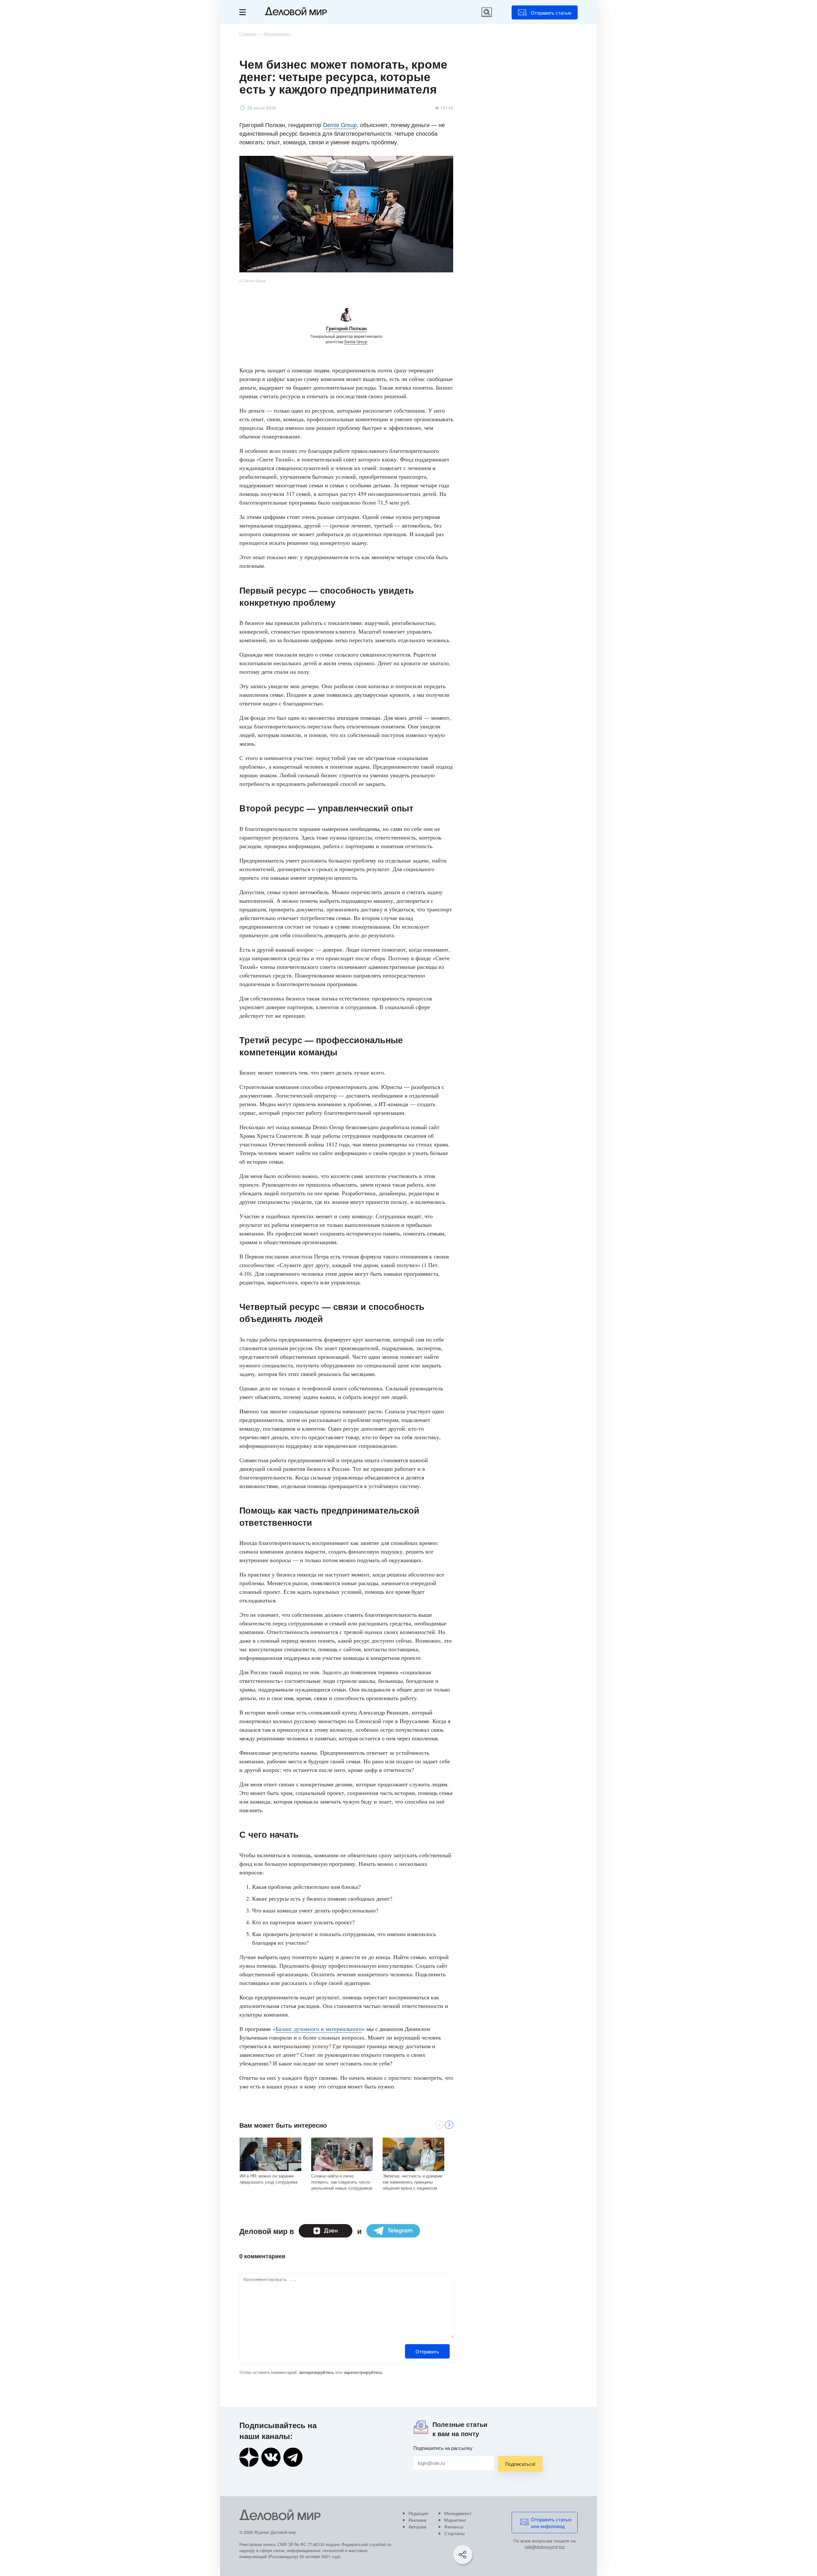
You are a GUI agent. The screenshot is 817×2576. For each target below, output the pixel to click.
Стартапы (454, 2533)
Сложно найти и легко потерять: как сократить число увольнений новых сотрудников (342, 2182)
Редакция (418, 2513)
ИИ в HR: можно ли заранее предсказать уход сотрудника (269, 2179)
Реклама (417, 2520)
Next (449, 2125)
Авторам (417, 2527)
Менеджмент (458, 2513)
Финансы (454, 2527)
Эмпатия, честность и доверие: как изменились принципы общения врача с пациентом (413, 2182)
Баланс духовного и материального (319, 2029)
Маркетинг (455, 2520)
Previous (439, 2125)
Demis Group (340, 125)
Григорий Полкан (346, 328)
